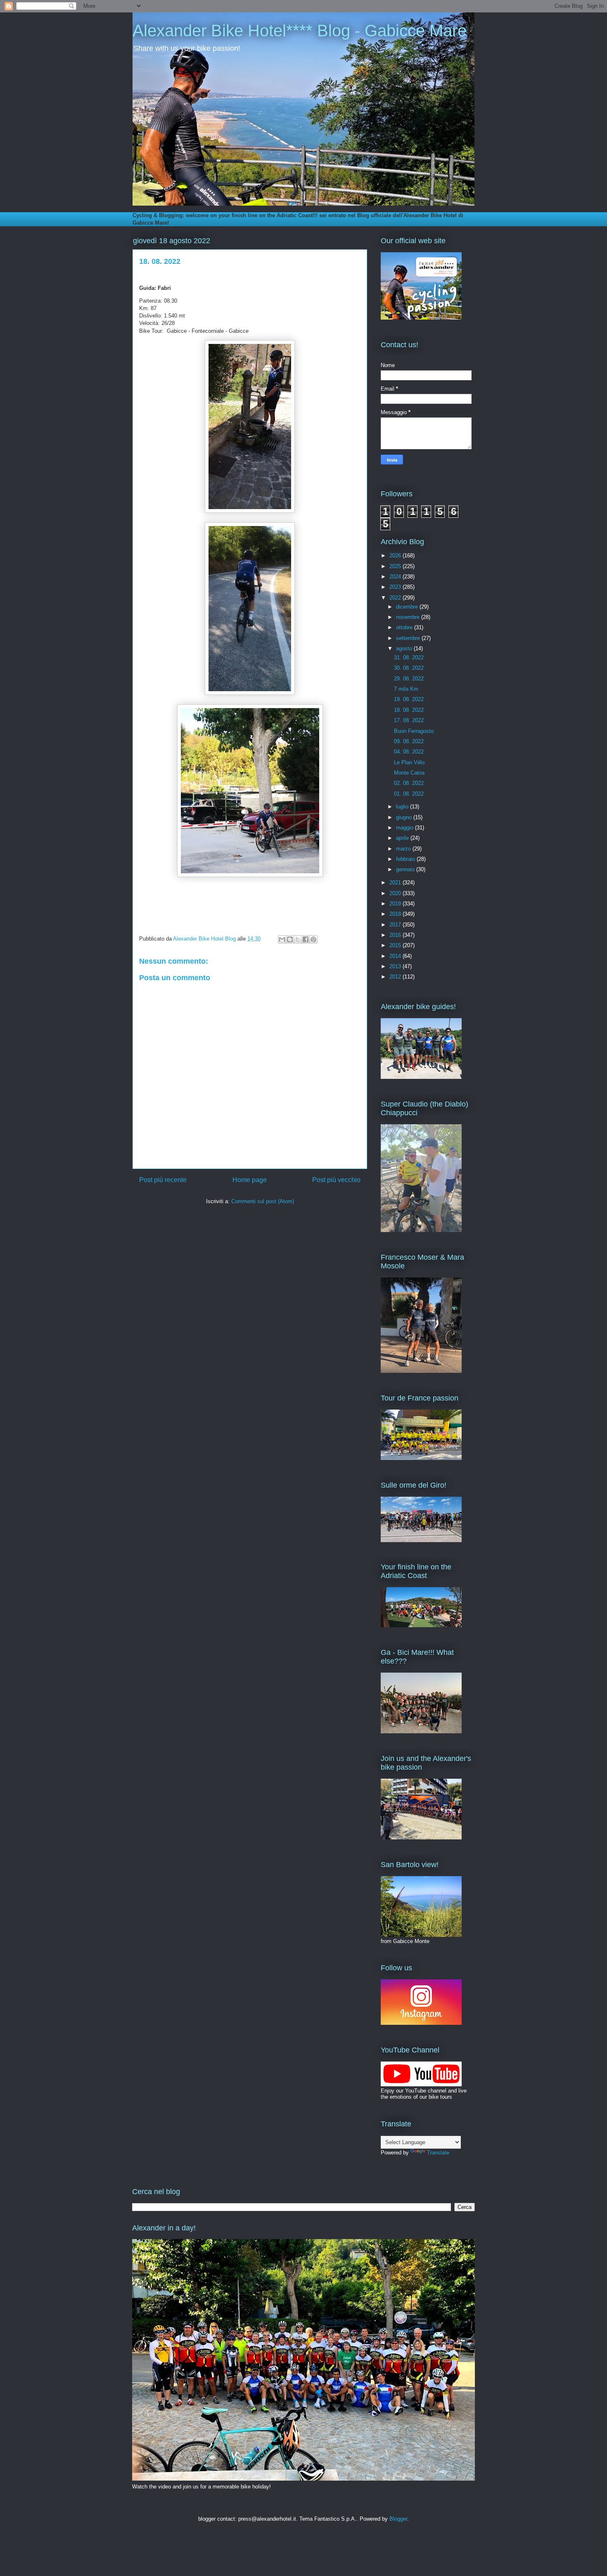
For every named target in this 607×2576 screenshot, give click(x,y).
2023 (396, 587)
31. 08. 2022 (409, 658)
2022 (396, 598)
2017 (396, 925)
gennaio (406, 869)
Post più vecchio (336, 1180)
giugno (405, 817)
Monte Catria (409, 773)
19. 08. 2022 (409, 699)
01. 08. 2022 (409, 794)
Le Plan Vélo (409, 762)
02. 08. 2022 (409, 783)
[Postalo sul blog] (290, 939)
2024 (396, 577)
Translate (438, 2153)
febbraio (406, 859)
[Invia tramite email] (282, 939)
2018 (396, 914)
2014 (396, 956)
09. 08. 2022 (409, 741)
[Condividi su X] (298, 939)
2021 (396, 883)
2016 (396, 935)
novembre (409, 617)
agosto (405, 648)
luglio (403, 807)
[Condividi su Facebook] (306, 939)
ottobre (405, 627)
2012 (396, 977)
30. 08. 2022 (409, 668)
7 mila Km (406, 689)
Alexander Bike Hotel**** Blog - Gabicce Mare (300, 31)
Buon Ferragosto (414, 731)
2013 (396, 966)
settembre (409, 638)
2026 (396, 556)
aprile (403, 838)
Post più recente (163, 1180)
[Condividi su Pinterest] (313, 939)
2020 (396, 893)
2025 (396, 566)
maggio (405, 828)
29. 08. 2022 (409, 679)
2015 (396, 945)
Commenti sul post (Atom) (263, 1201)
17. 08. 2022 (409, 720)
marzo (404, 849)
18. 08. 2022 (409, 710)
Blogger (398, 2519)
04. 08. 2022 (409, 752)
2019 (396, 904)
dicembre (408, 607)
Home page (250, 1180)
